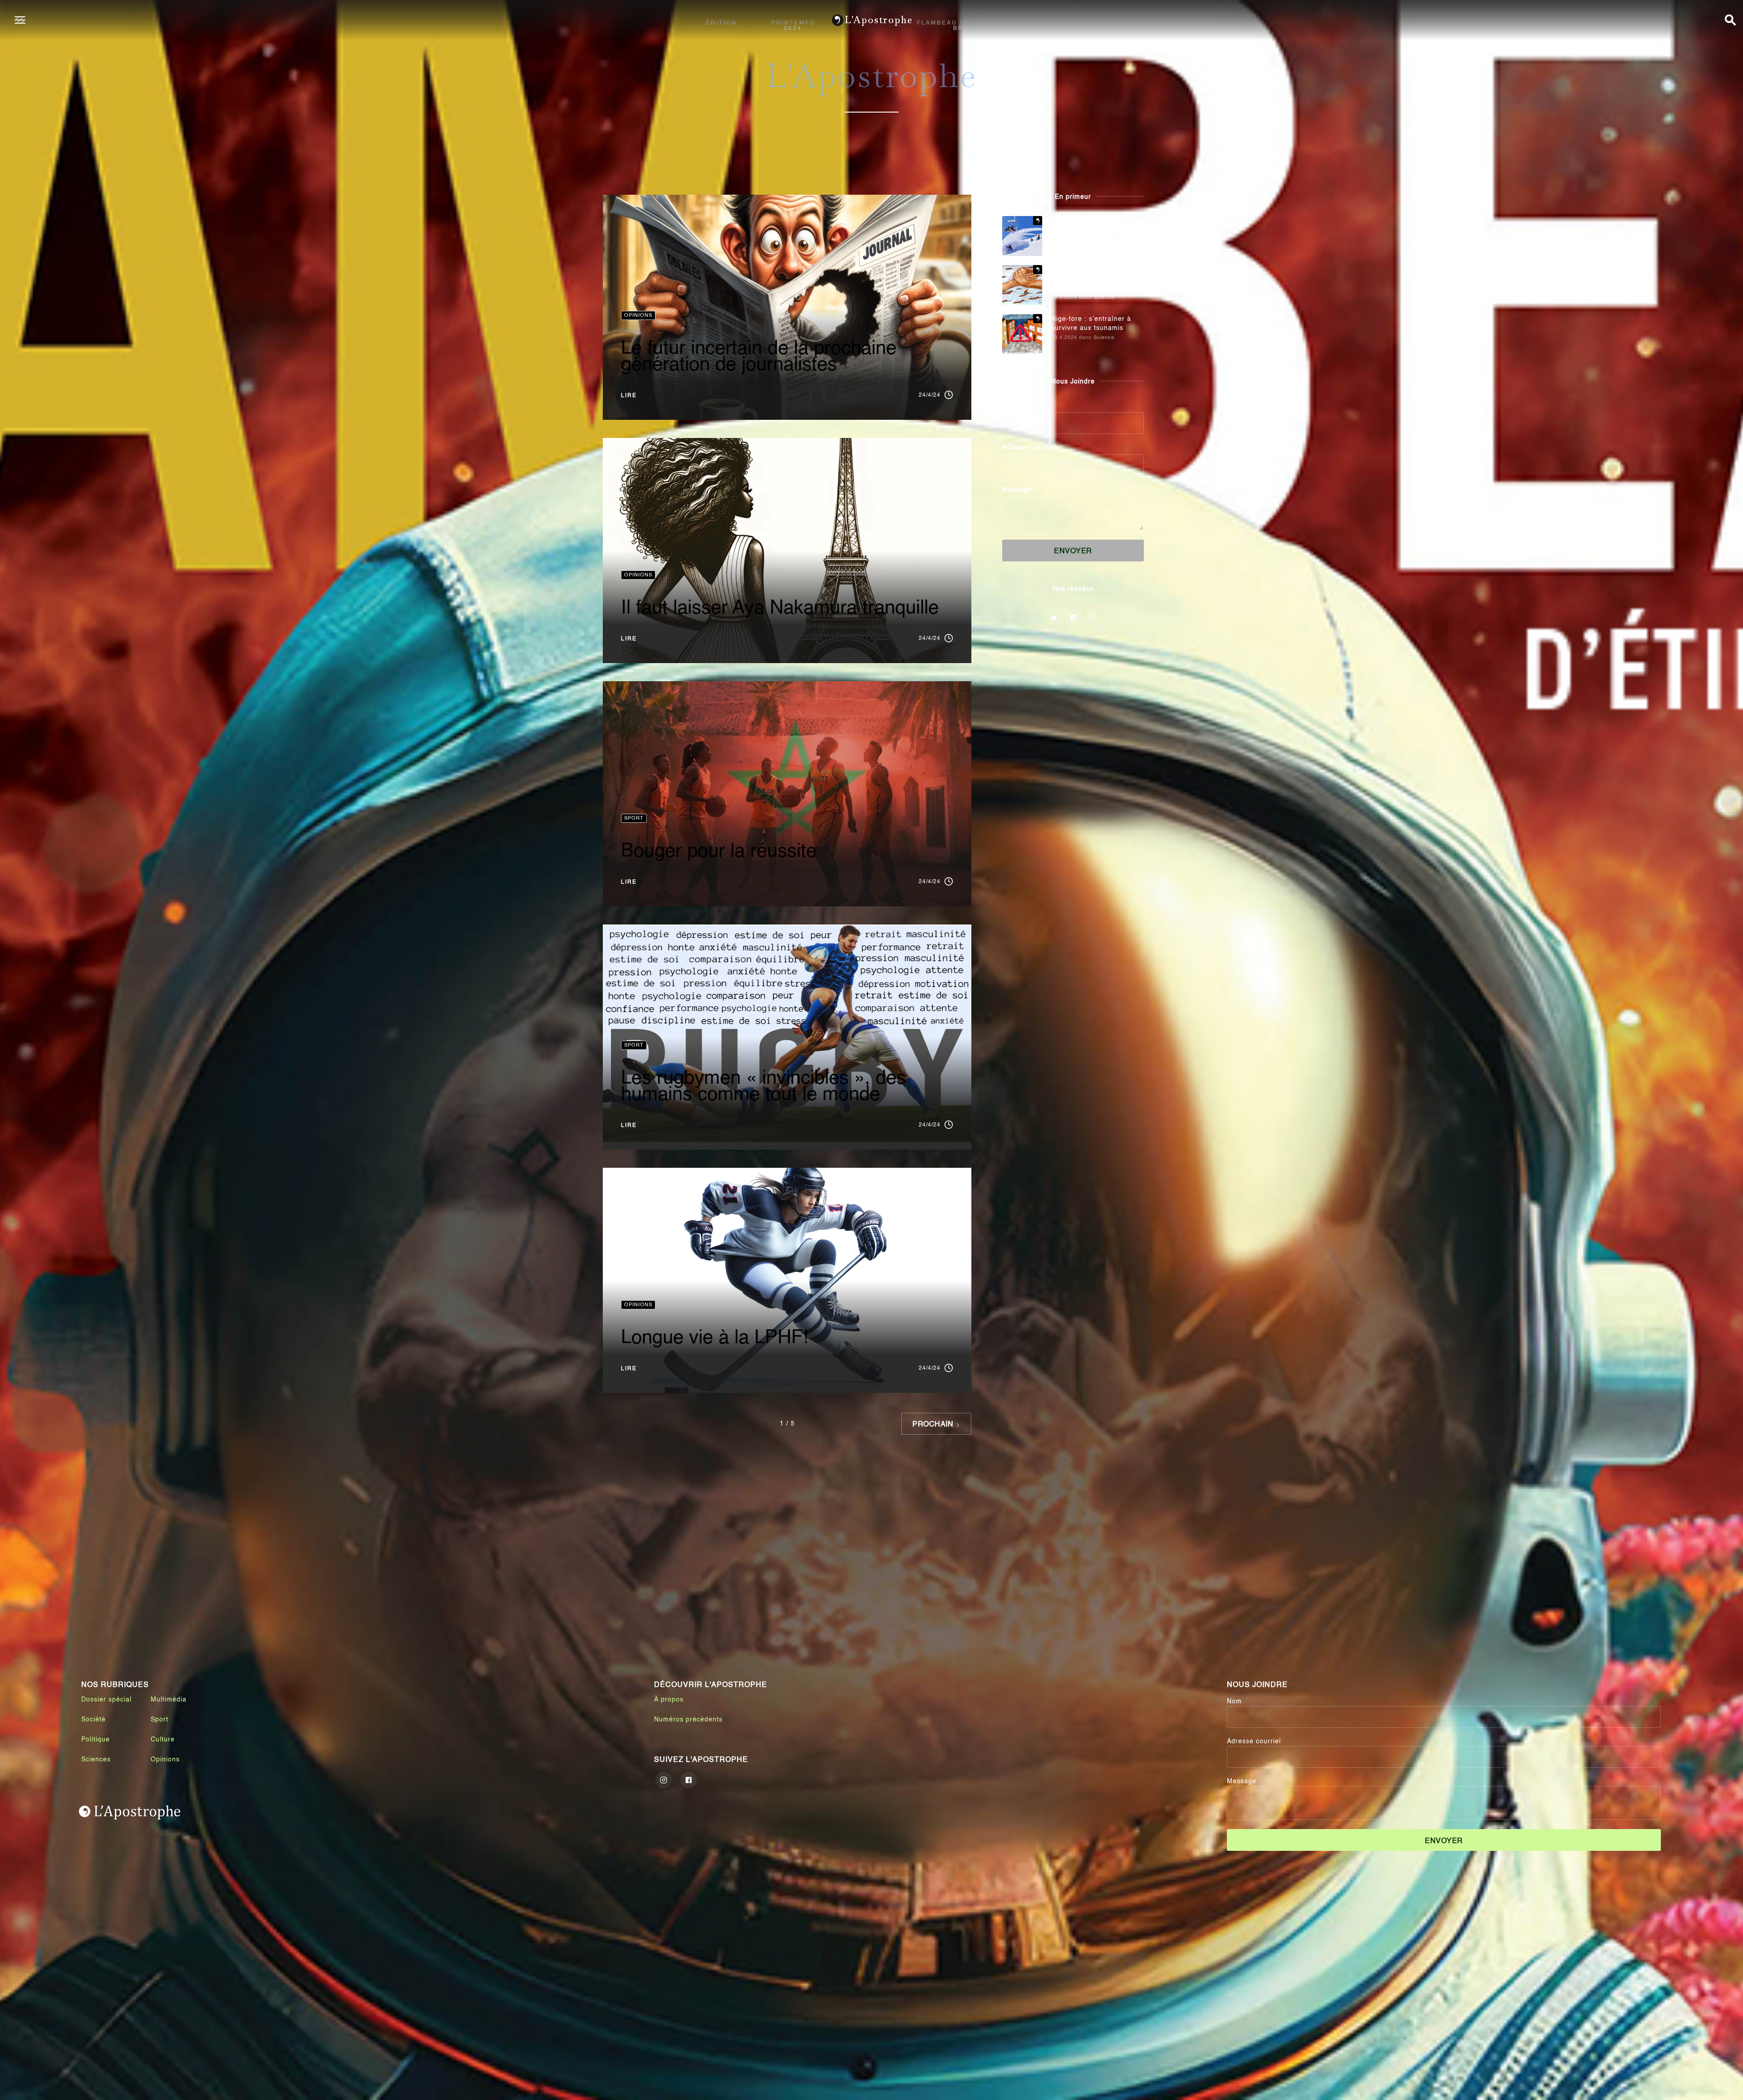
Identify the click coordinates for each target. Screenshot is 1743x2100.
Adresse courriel (1029, 448)
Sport (160, 1720)
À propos (669, 1700)
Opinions (165, 1760)
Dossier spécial (106, 1700)
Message (1017, 490)
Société (94, 1720)
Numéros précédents (688, 1720)
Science (1104, 298)
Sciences (96, 1760)
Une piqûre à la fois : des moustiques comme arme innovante (1093, 279)
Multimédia (169, 1700)
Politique (96, 1740)
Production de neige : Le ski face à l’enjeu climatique (1098, 226)
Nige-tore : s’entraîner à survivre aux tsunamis (1091, 324)
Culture (163, 1740)
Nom (1010, 405)
